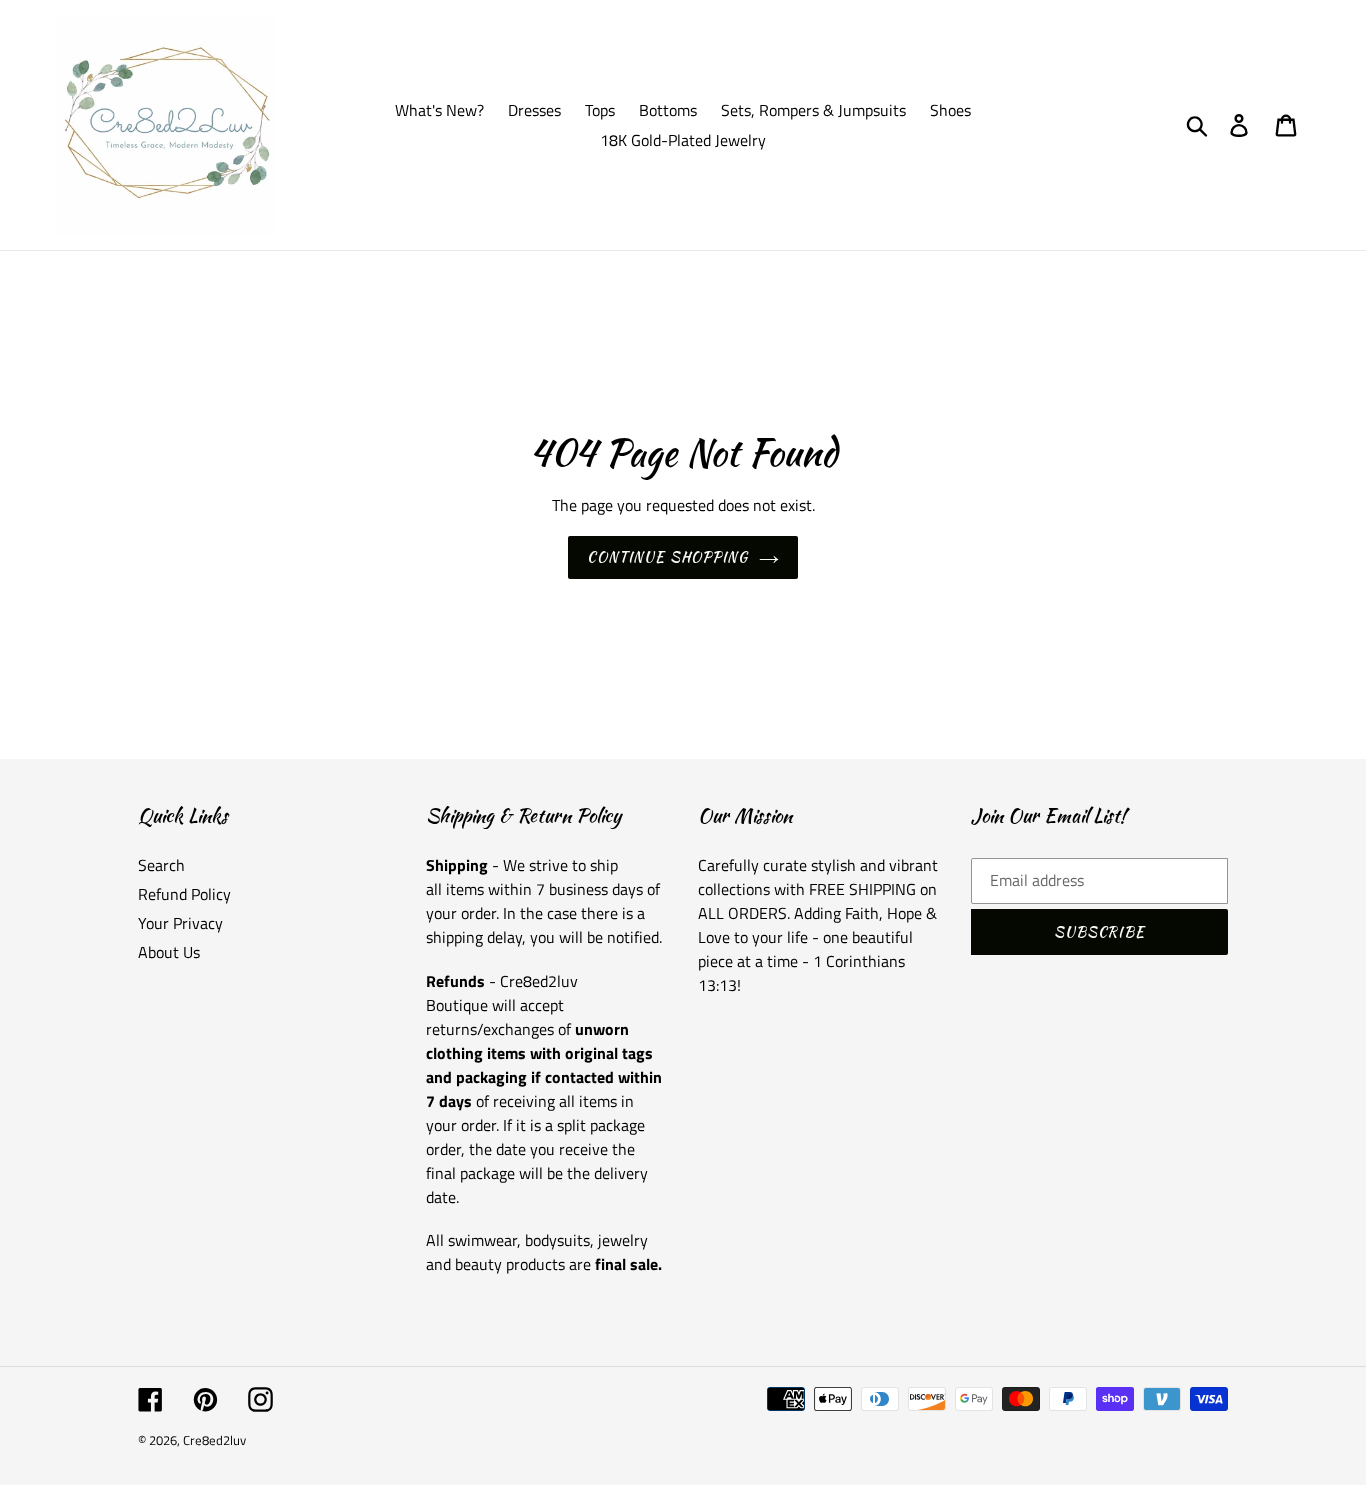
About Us (169, 952)
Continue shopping (667, 557)
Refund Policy (184, 894)
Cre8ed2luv (214, 1440)
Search (161, 865)
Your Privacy (180, 923)
